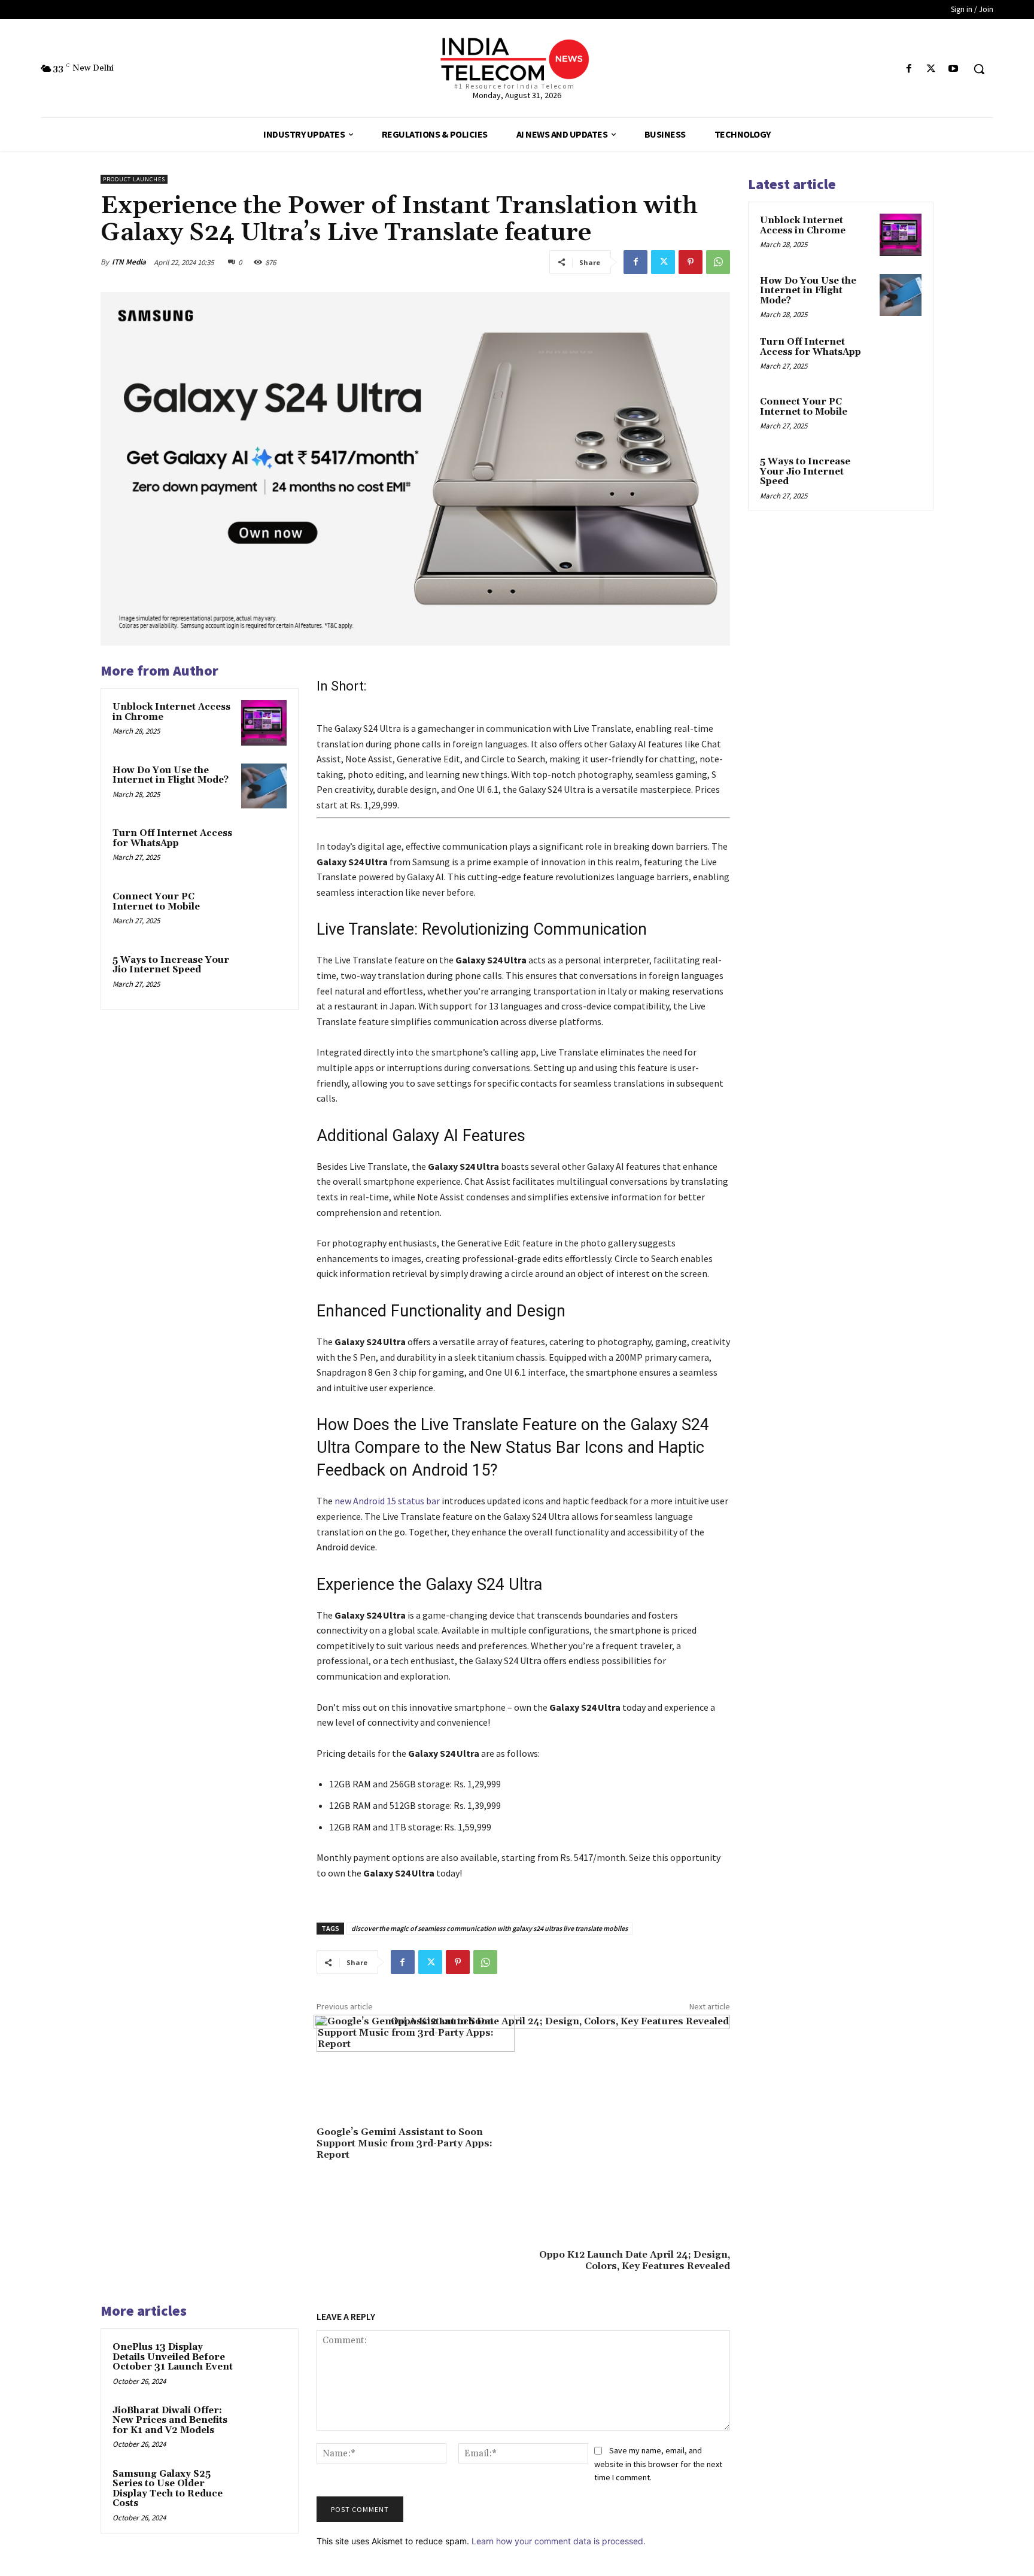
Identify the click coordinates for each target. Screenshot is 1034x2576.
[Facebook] (909, 69)
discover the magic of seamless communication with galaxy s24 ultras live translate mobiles (489, 1928)
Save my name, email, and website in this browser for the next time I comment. (658, 2464)
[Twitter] (931, 69)
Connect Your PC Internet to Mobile (156, 902)
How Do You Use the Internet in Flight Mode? (171, 775)
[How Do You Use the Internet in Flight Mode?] (264, 786)
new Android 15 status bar (387, 1501)
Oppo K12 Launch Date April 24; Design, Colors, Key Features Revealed (635, 2260)
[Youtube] (954, 69)
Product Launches (134, 179)
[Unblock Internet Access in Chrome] (264, 723)
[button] (979, 69)
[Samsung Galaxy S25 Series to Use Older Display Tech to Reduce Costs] (264, 2490)
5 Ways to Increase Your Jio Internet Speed (171, 965)
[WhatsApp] (718, 262)
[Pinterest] (691, 262)
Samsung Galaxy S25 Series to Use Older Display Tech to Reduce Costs (168, 2489)
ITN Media (129, 262)
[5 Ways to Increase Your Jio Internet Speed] (264, 976)
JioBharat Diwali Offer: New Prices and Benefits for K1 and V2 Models (170, 2420)
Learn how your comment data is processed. (559, 2541)
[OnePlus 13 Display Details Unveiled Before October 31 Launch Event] (264, 2363)
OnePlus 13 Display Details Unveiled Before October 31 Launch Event (173, 2357)
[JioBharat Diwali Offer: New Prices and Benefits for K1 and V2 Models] (264, 2426)
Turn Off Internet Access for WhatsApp (172, 838)
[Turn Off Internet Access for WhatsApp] (264, 849)
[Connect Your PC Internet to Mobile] (264, 913)
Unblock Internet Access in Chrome (171, 712)
